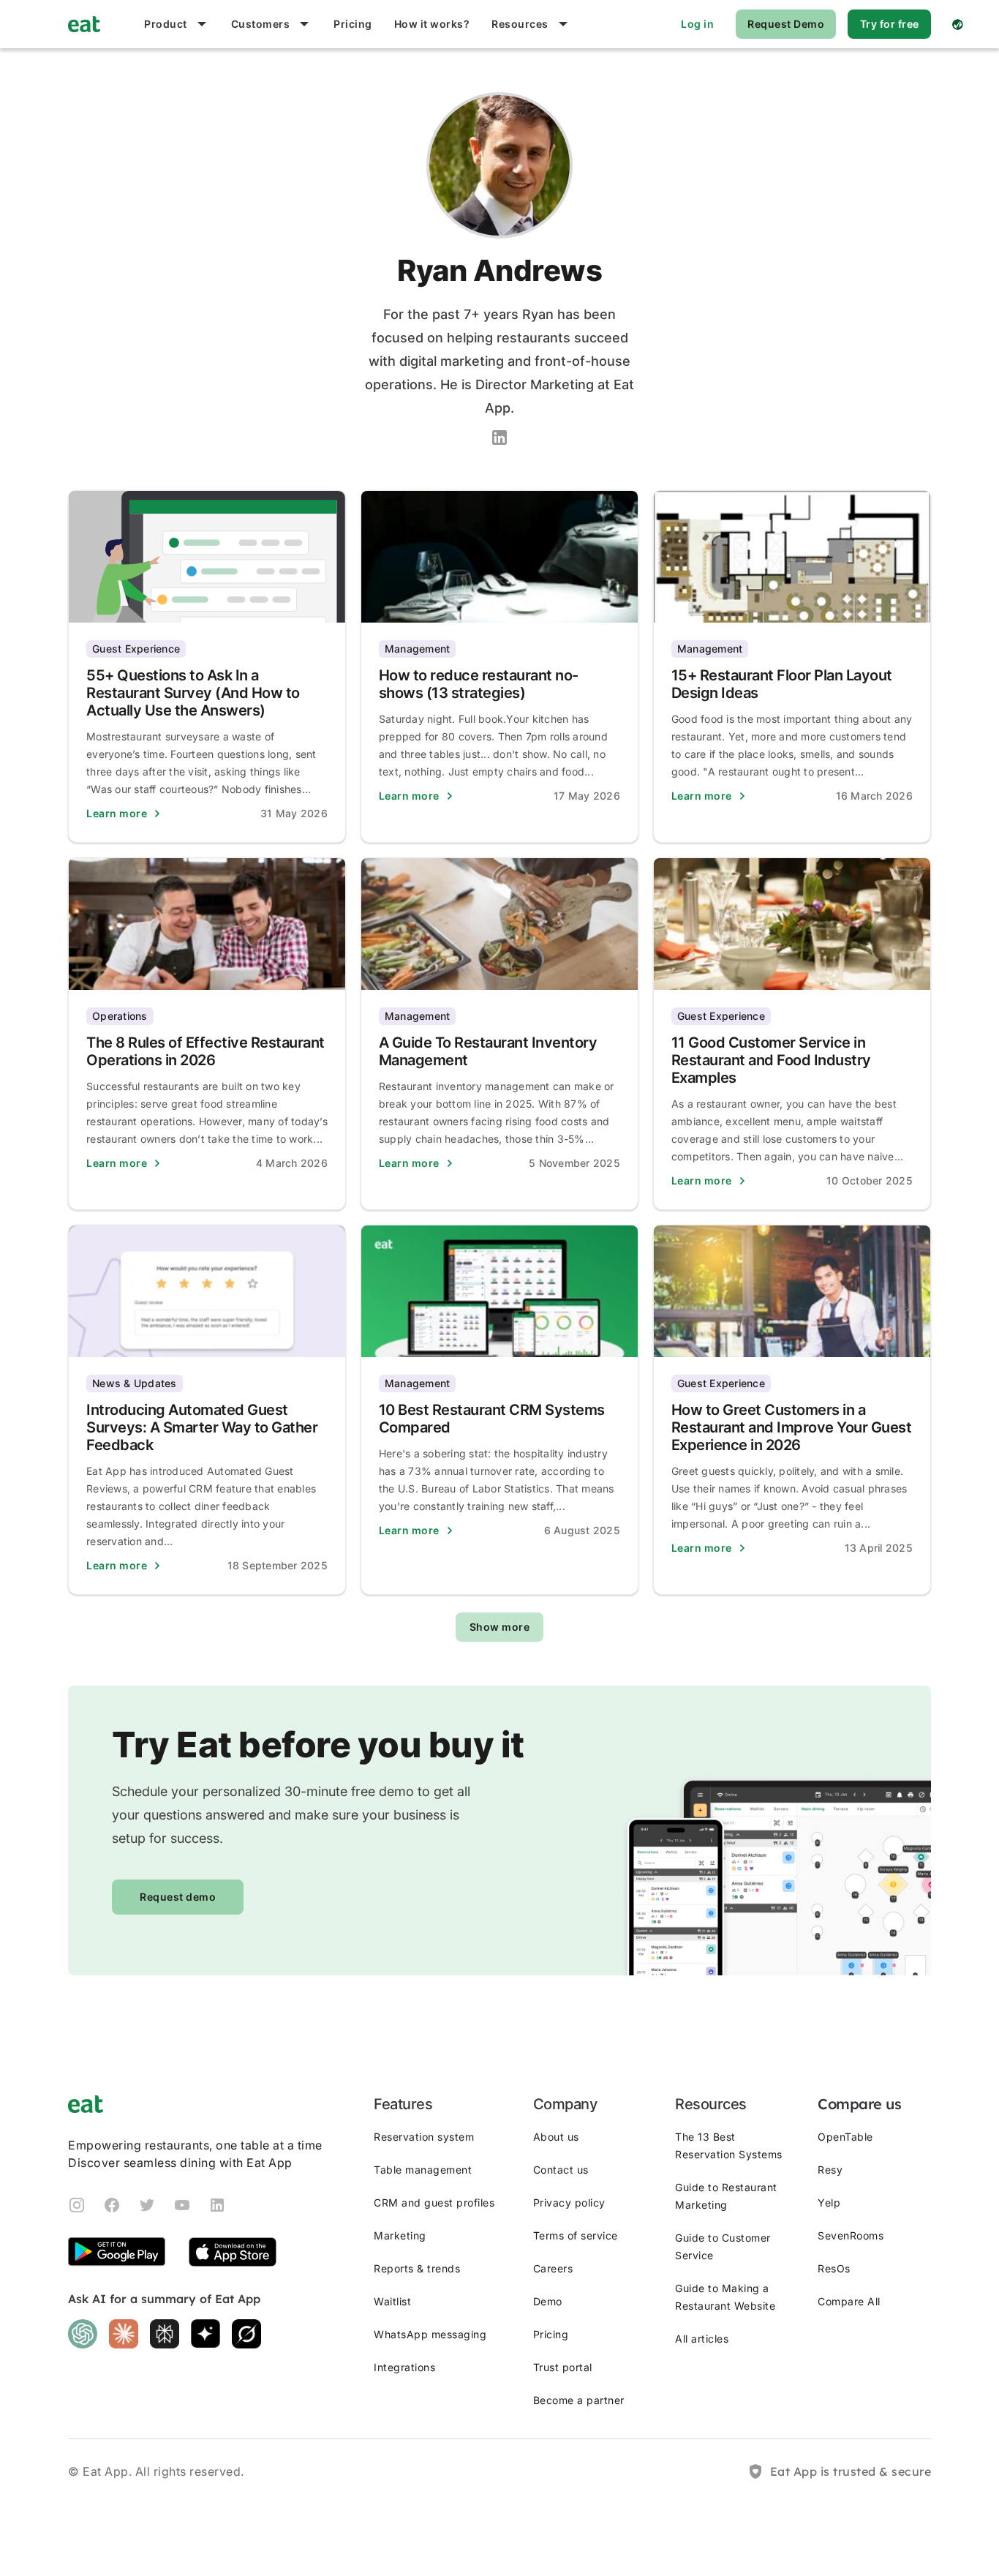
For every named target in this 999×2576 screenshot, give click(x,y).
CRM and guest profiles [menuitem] (434, 2203)
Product (166, 24)
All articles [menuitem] (702, 2339)
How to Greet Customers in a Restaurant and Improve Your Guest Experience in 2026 (792, 1427)
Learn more (117, 813)
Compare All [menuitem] (849, 2301)
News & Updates (135, 1383)
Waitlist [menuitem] (392, 2301)
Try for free (890, 24)
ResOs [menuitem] (834, 2268)
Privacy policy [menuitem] (569, 2203)
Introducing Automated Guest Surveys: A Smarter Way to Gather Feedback (202, 1427)
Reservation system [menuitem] (424, 2137)
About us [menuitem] (556, 2137)
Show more (500, 1627)
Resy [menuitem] (830, 2170)
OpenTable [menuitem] (845, 2137)
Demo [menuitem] (548, 2301)
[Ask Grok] (246, 2334)
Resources (520, 24)
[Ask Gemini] (206, 2334)
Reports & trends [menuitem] (417, 2268)
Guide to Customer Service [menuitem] (723, 2246)
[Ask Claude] (124, 2334)
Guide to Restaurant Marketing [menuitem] (726, 2196)
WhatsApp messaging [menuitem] (430, 2334)
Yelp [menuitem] (829, 2203)
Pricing (353, 24)
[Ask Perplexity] (165, 2334)
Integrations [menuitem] (404, 2367)
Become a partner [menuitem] (579, 2400)
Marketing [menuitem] (400, 2235)
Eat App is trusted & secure (851, 2471)
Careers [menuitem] (553, 2268)
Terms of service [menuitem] (576, 2235)
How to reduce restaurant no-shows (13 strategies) (479, 684)
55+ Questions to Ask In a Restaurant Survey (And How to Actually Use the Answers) (193, 693)
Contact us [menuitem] (561, 2170)
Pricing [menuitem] (551, 2334)
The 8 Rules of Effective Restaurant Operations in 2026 (206, 1051)
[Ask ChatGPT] (83, 2334)
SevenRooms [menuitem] (851, 2235)
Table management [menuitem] (423, 2170)
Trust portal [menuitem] (563, 2367)
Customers (261, 24)
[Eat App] (84, 24)
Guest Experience (136, 649)
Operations (120, 1016)
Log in (697, 24)
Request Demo (786, 24)
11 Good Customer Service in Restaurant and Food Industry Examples (771, 1060)
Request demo (178, 1897)
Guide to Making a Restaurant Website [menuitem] (725, 2297)
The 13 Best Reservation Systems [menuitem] (729, 2145)
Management (418, 649)
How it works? (432, 24)
